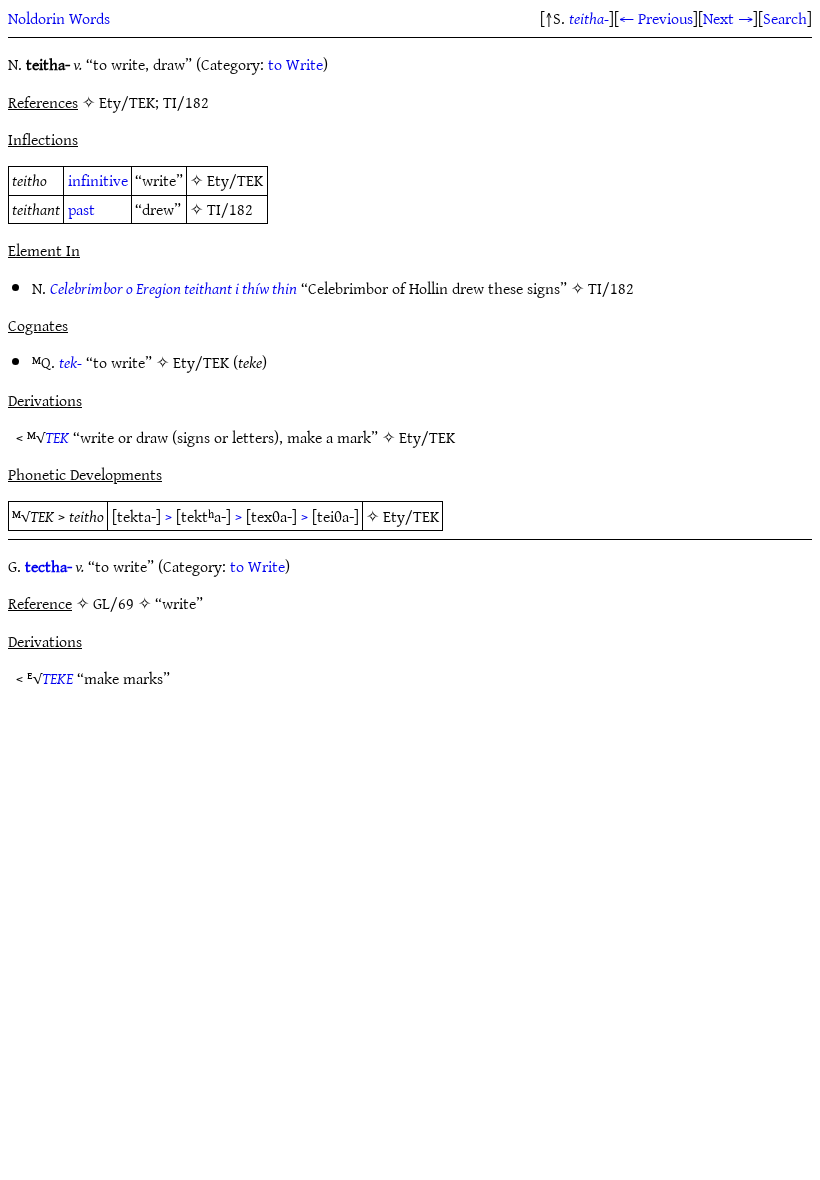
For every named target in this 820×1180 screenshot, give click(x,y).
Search (785, 18)
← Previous (656, 18)
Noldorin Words (59, 18)
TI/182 (230, 209)
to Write (295, 64)
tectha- (48, 566)
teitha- (589, 18)
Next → (728, 18)
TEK (57, 437)
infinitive (98, 180)
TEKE (57, 678)
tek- (70, 362)
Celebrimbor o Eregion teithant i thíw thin (173, 288)
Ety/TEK (235, 180)
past (81, 209)
